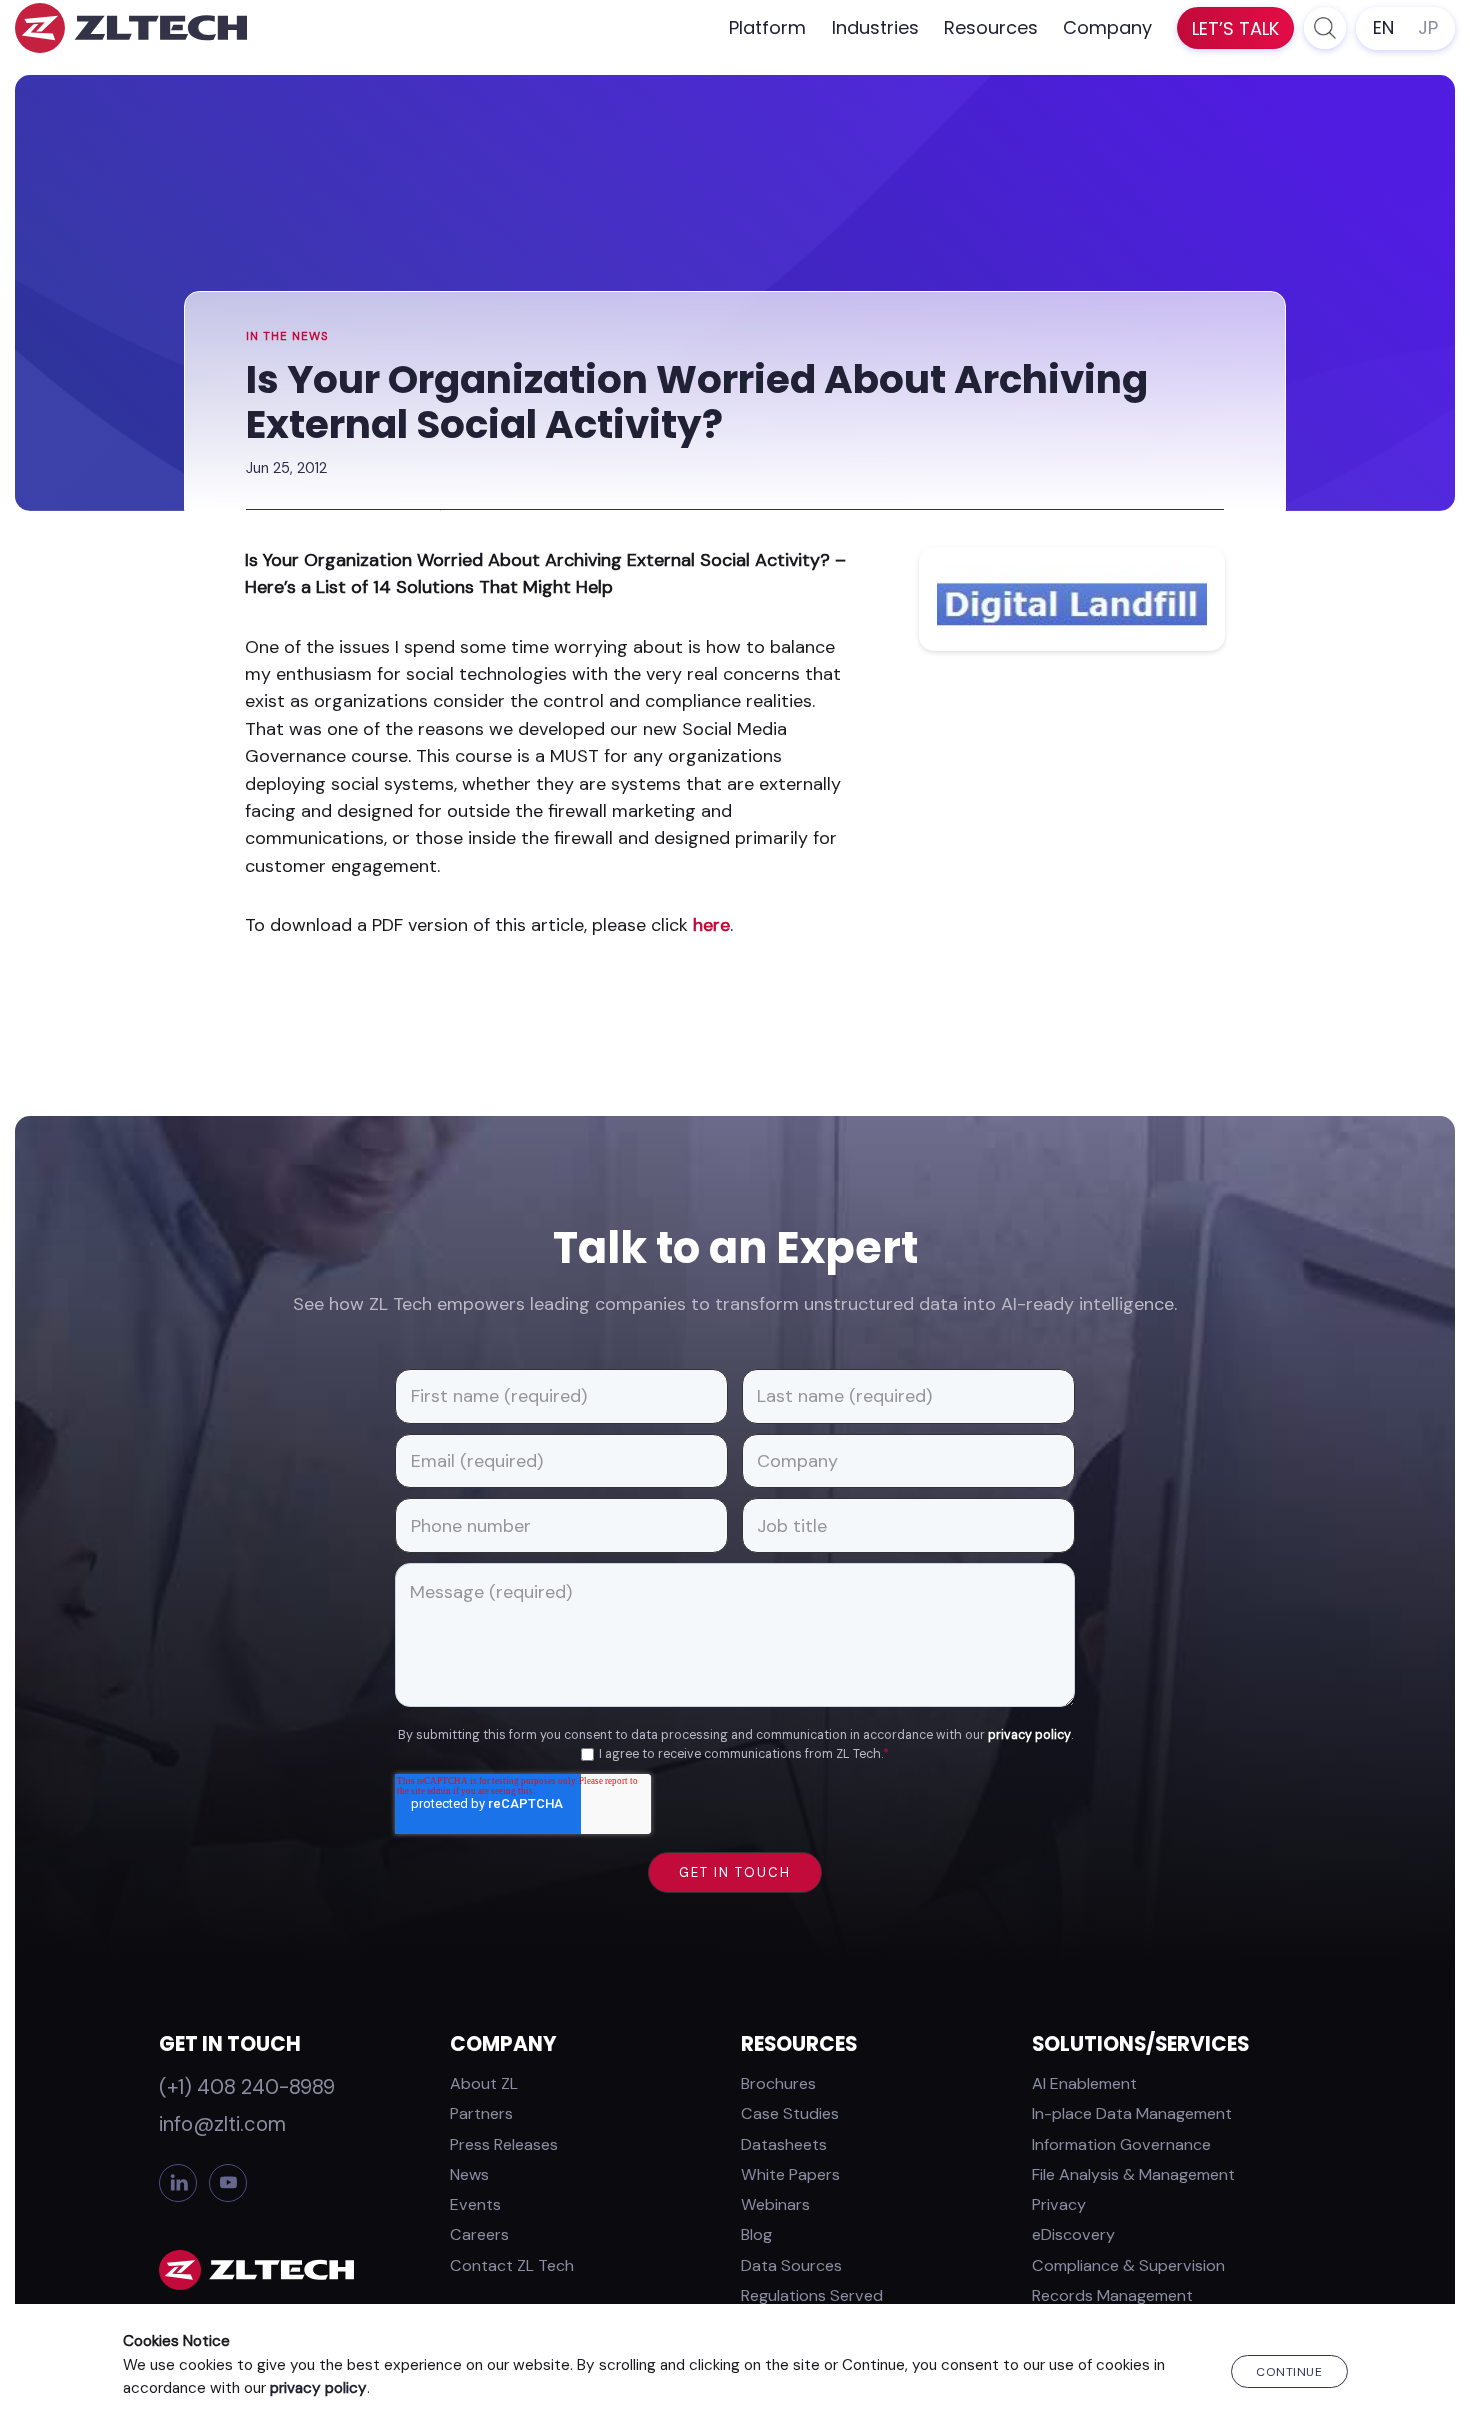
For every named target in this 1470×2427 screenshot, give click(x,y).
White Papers (790, 2174)
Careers (479, 2234)
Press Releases (504, 2144)
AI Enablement (1084, 2083)
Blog (756, 2234)
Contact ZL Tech (512, 2265)
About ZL (484, 2083)
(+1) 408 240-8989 (247, 2087)
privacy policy (1029, 1735)
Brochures (778, 2083)
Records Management (1112, 2295)
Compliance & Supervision (1128, 2265)
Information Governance (1121, 2144)
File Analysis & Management (1133, 2174)
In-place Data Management (1132, 2113)
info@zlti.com (222, 2124)
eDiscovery (1073, 2234)
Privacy (1059, 2204)
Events (475, 2204)
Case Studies (790, 2113)
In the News (287, 336)
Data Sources (791, 2265)
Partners (481, 2113)
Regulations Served (812, 2295)
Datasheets (784, 2144)
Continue (1289, 2372)
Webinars (775, 2204)
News (469, 2174)
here (711, 925)
